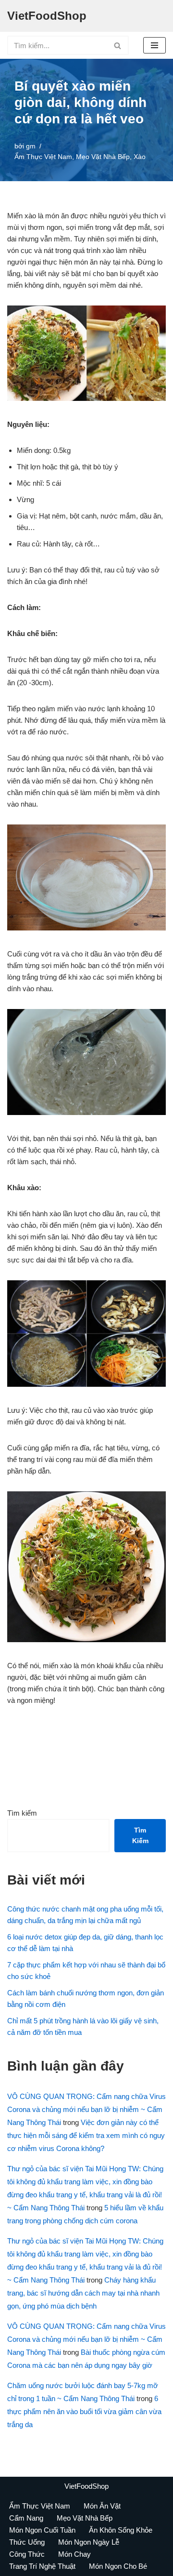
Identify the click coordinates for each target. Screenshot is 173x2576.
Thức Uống (27, 2542)
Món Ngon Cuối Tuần (42, 2530)
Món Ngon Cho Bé (118, 2566)
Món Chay (74, 2554)
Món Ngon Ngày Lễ (89, 2542)
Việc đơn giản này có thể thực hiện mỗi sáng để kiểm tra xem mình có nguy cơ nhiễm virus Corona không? (86, 2135)
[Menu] (154, 45)
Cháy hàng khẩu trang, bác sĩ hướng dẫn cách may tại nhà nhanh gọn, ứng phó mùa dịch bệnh (83, 2293)
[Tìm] (118, 45)
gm (31, 146)
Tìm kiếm (22, 1813)
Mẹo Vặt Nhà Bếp (103, 157)
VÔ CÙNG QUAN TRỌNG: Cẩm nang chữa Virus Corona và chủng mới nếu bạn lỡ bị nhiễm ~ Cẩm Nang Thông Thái (86, 2109)
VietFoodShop (86, 2486)
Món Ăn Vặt (102, 2506)
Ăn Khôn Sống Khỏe (121, 2530)
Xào (140, 157)
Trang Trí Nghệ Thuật (42, 2566)
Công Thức (27, 2554)
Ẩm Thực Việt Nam (43, 157)
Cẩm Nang (26, 2518)
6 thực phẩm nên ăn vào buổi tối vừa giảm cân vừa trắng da (84, 2411)
